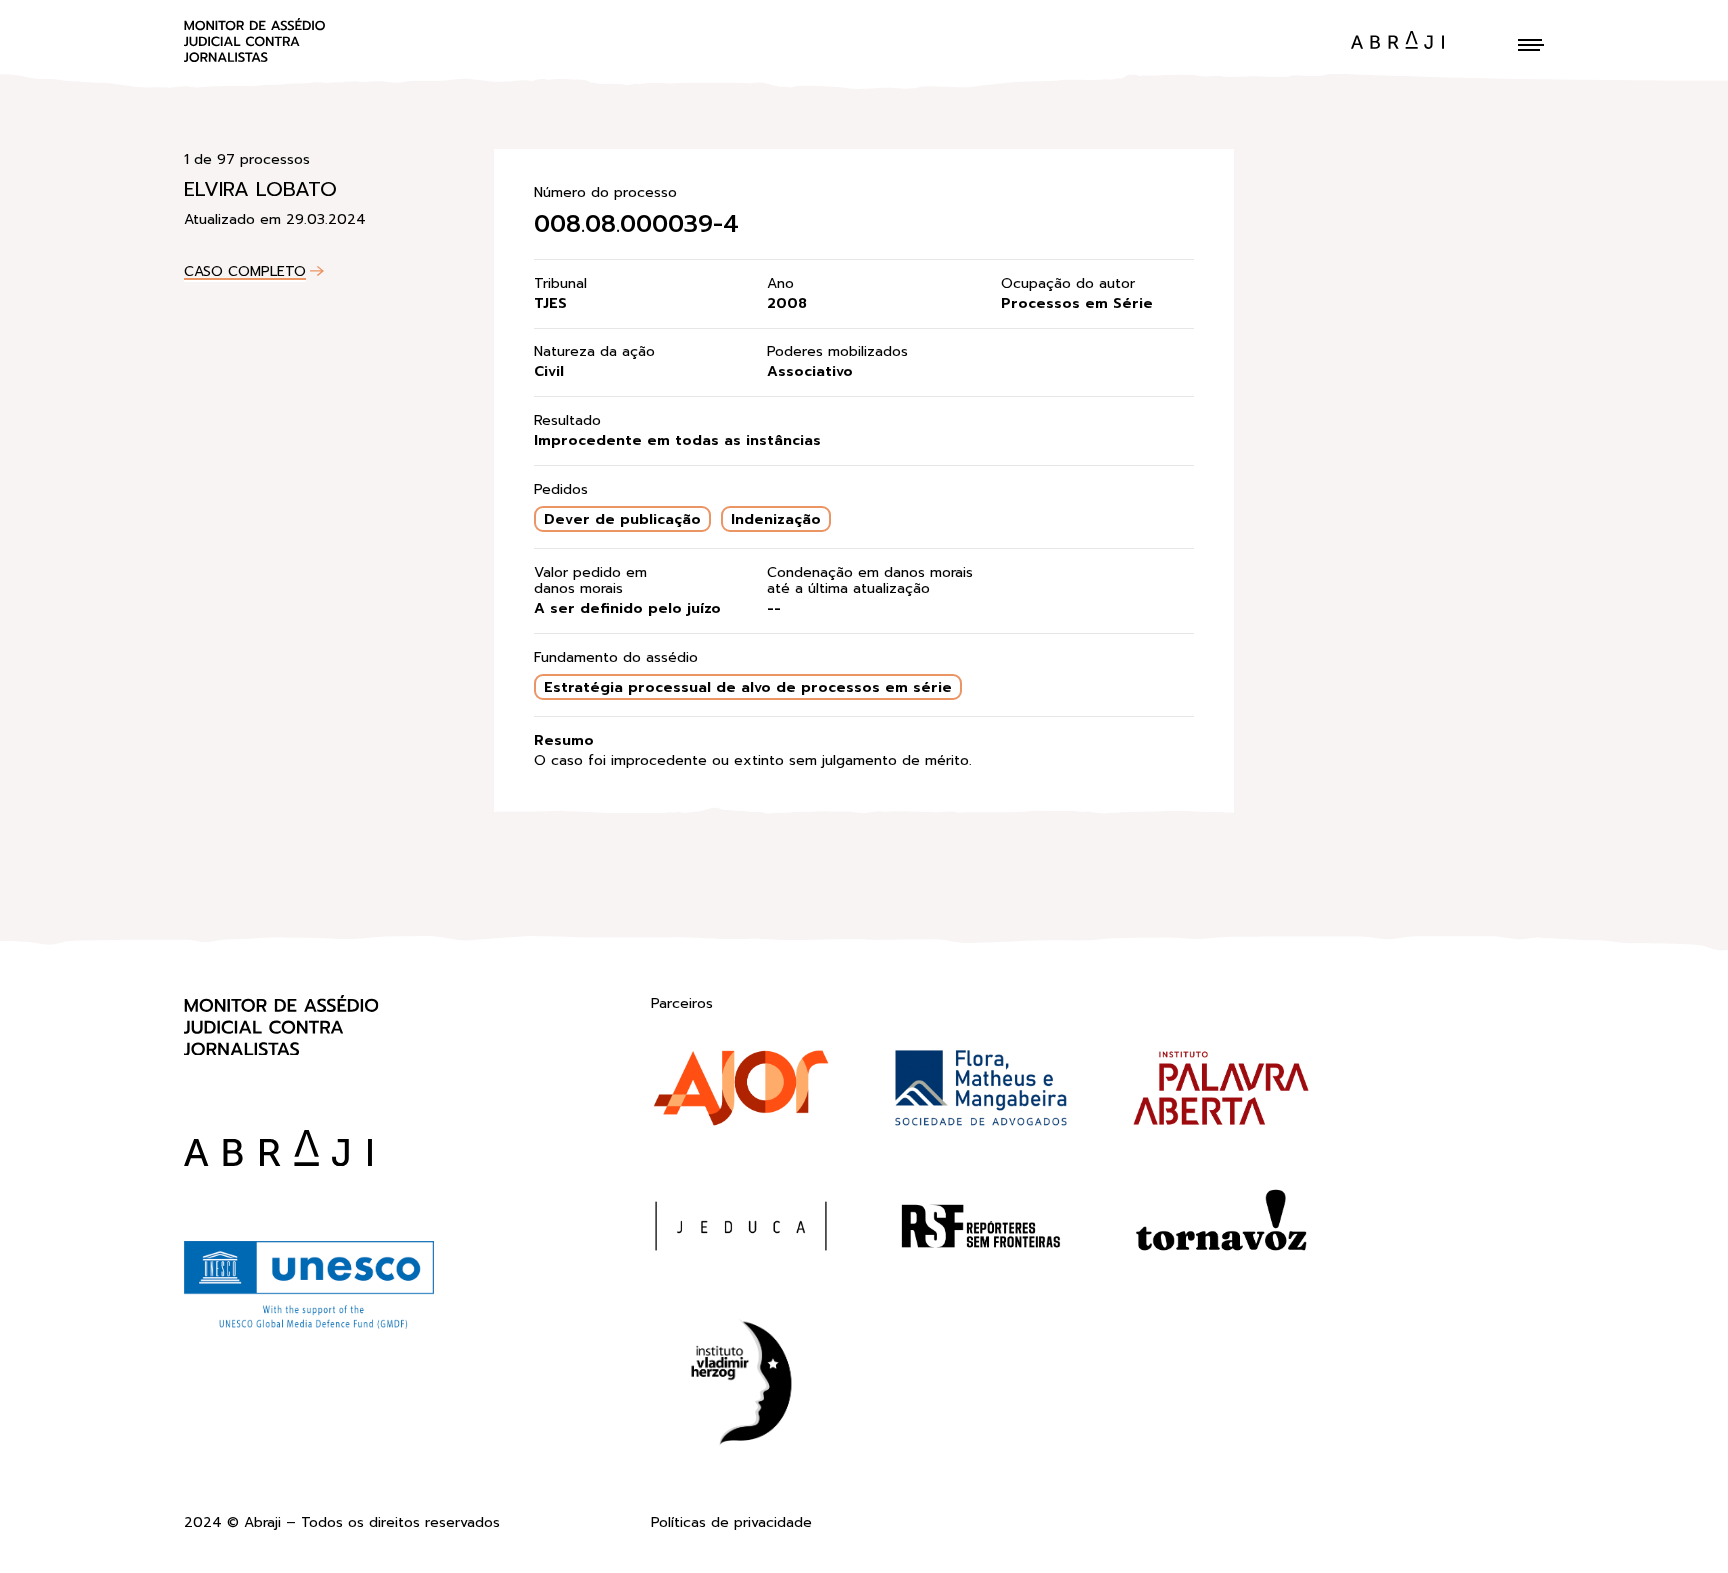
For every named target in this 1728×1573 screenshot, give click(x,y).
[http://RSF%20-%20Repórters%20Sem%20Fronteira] (981, 1230)
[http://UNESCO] (309, 1326)
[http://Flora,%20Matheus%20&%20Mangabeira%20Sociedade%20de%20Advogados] (981, 1092)
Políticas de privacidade (731, 1523)
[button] (1531, 45)
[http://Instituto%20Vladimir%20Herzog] (741, 1386)
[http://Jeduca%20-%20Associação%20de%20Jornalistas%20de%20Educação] (741, 1230)
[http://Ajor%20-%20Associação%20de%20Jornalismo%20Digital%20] (741, 1092)
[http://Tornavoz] (1221, 1230)
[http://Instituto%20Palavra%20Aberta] (1221, 1092)
